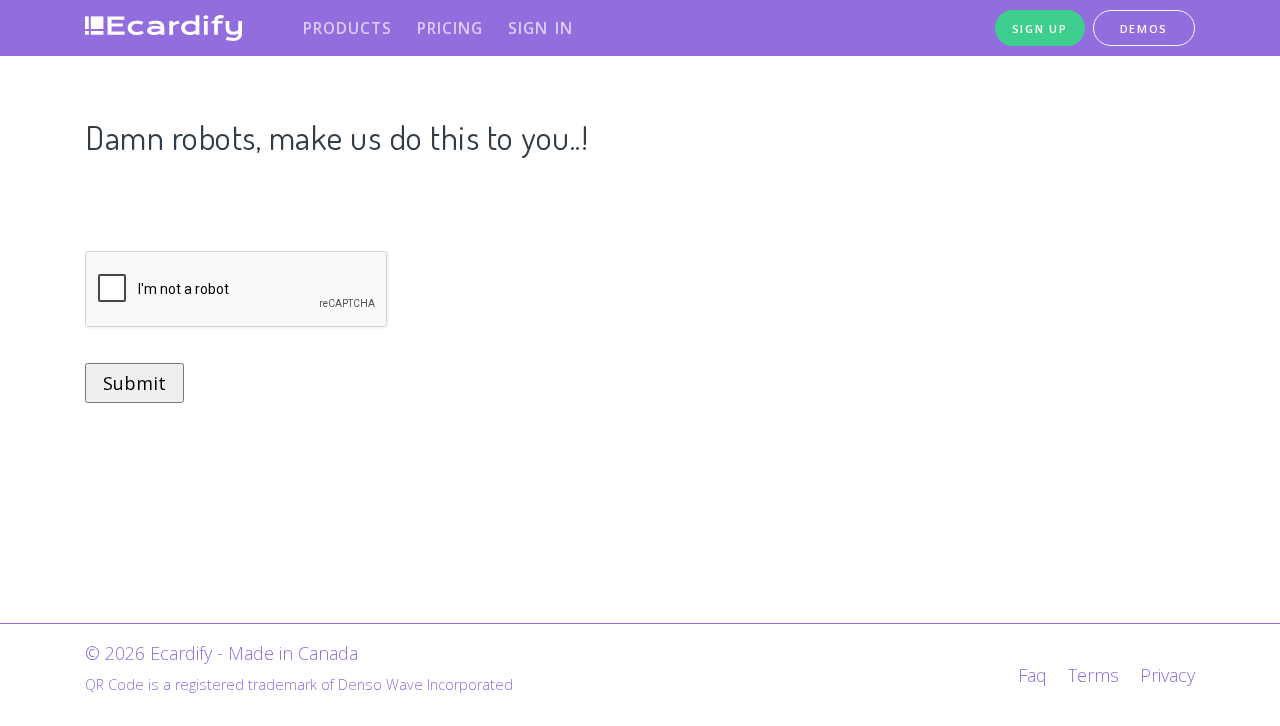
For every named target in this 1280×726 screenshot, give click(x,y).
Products (347, 28)
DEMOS (1144, 28)
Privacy (1167, 675)
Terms (1093, 675)
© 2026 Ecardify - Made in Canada (221, 653)
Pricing (450, 28)
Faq (1032, 675)
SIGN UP (1040, 28)
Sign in (540, 28)
